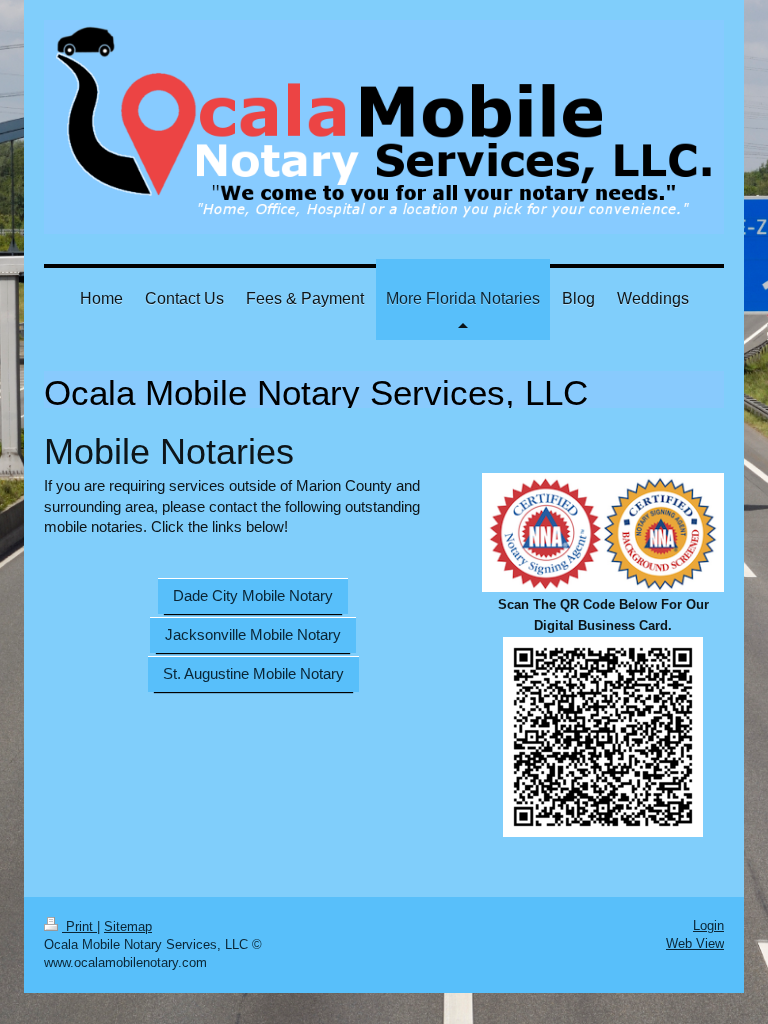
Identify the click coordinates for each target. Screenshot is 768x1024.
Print (79, 926)
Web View (695, 943)
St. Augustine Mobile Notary (253, 673)
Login (708, 925)
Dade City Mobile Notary (253, 595)
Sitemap (128, 926)
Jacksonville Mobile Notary (253, 634)
